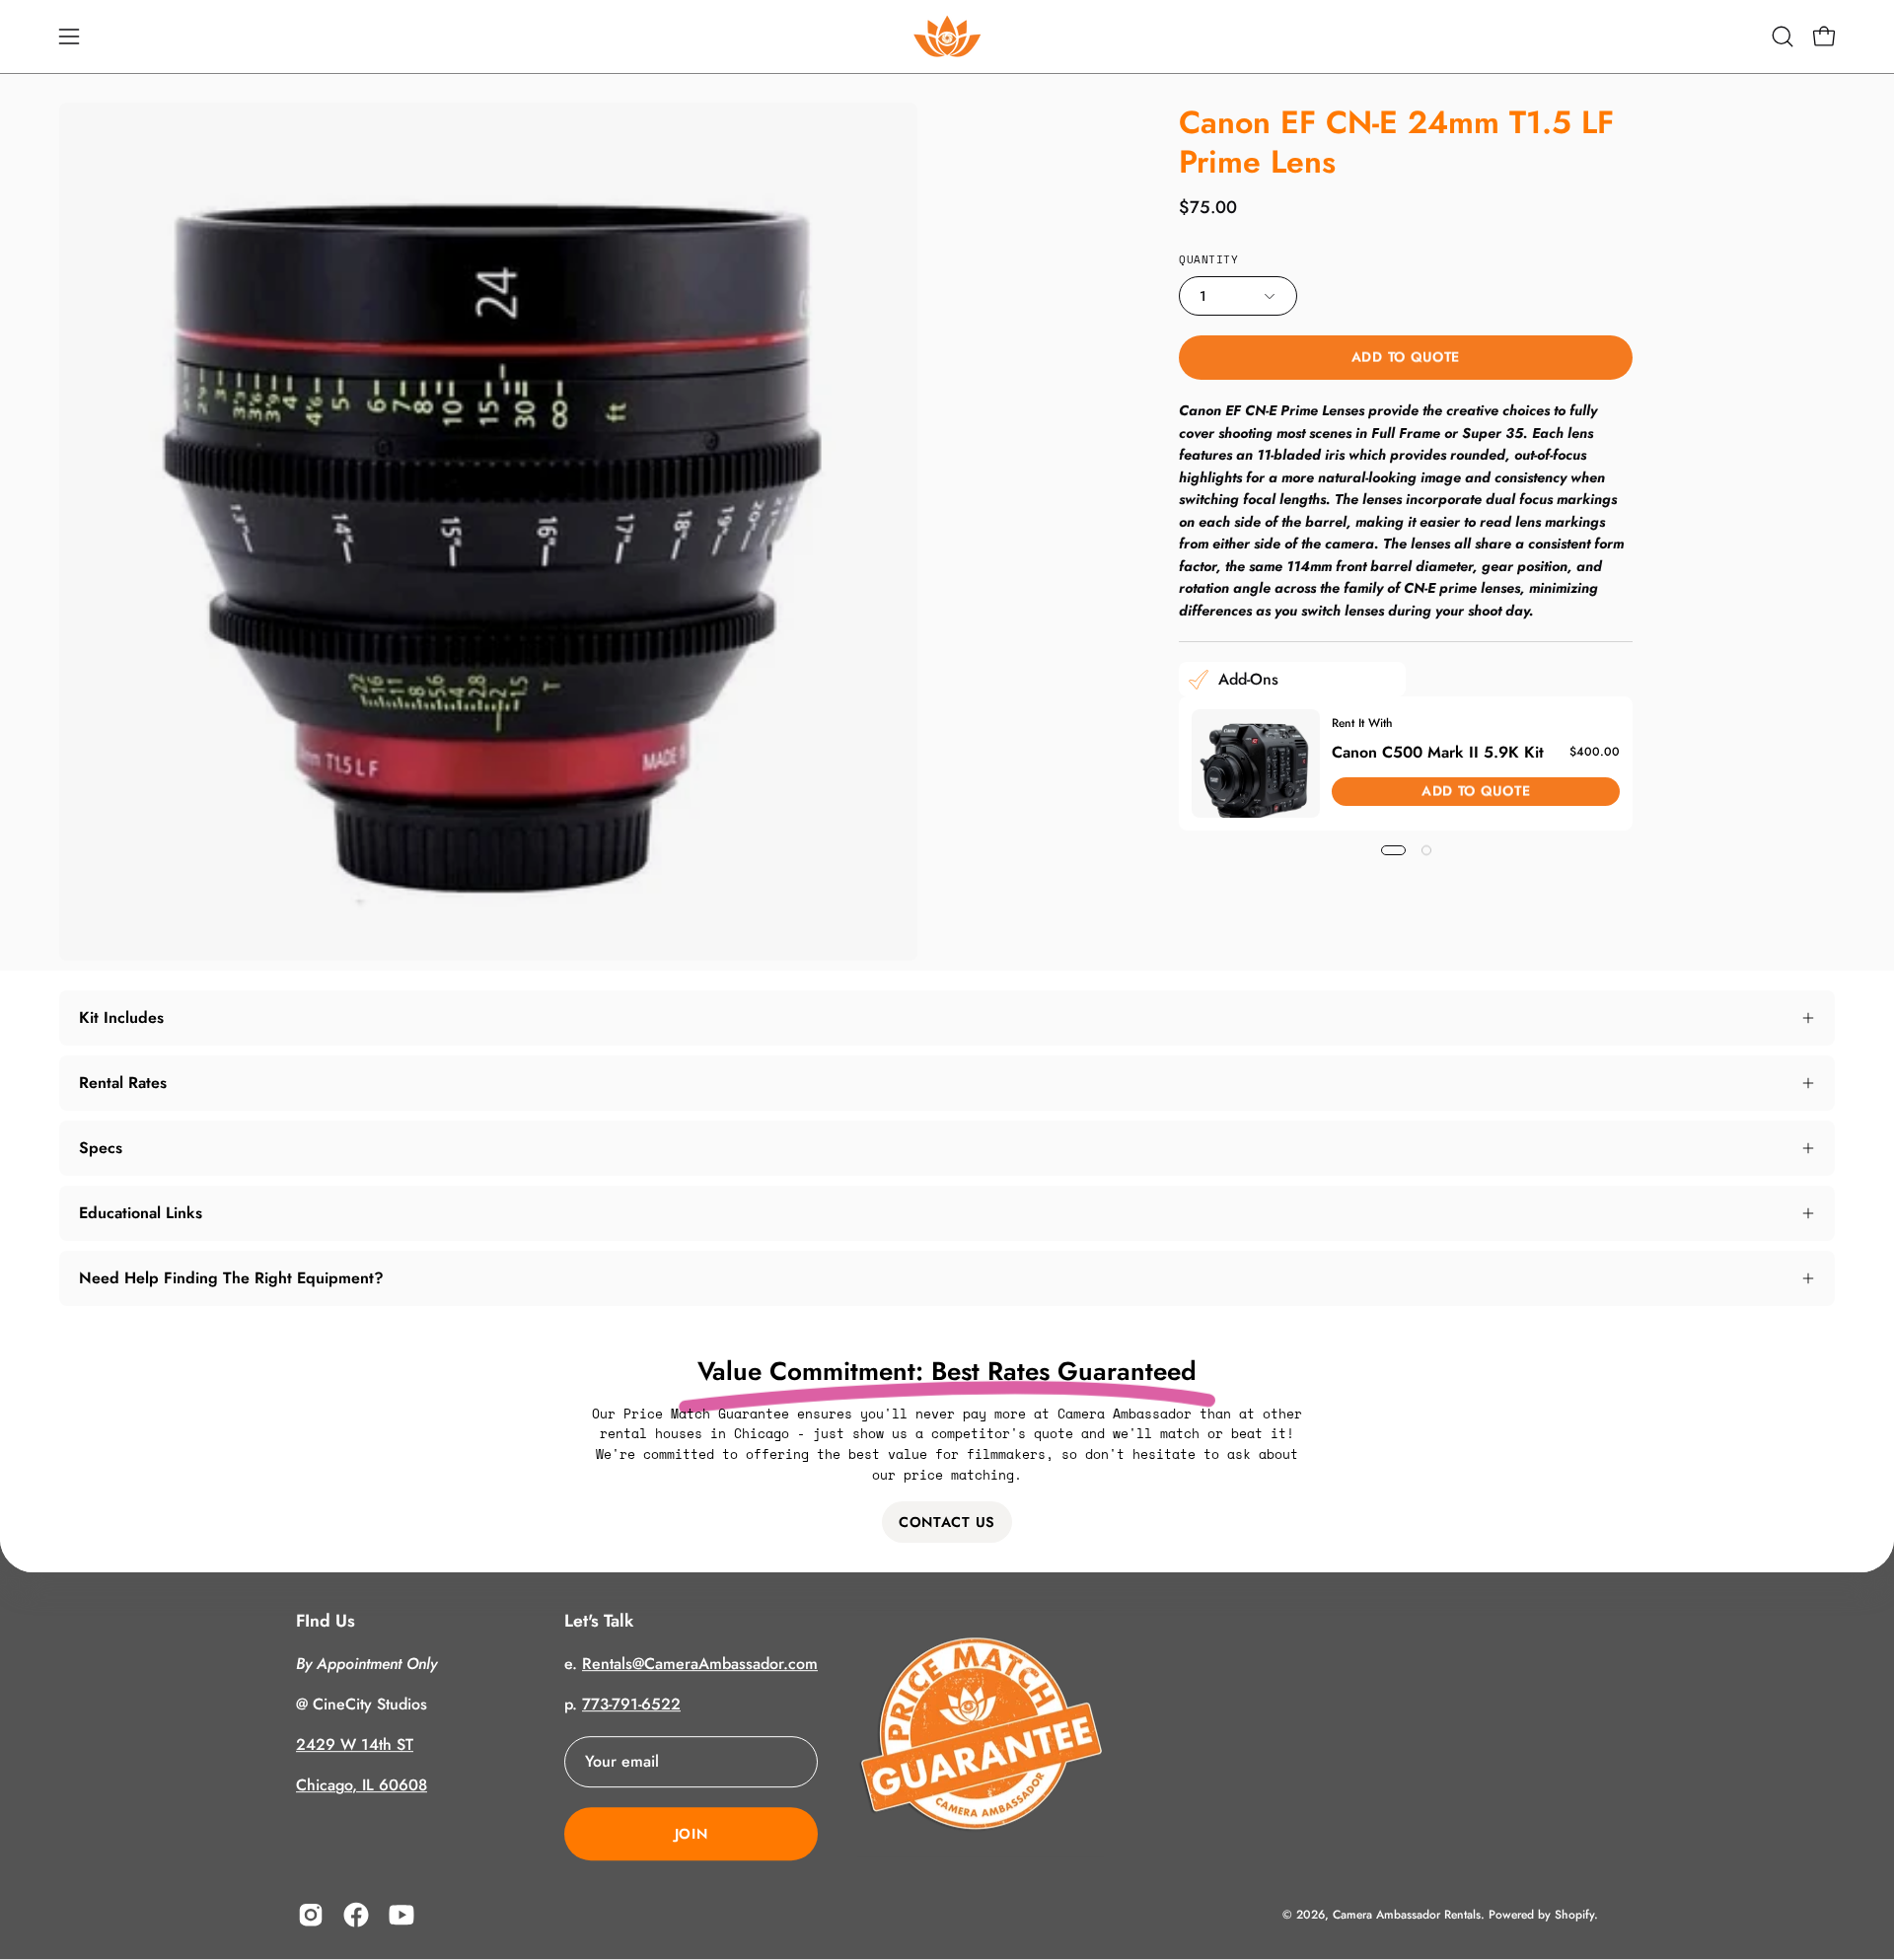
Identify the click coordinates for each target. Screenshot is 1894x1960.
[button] (1783, 36)
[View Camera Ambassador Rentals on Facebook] (356, 1916)
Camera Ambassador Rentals (1407, 1915)
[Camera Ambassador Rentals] (947, 36)
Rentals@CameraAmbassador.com (700, 1665)
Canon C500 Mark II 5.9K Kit (1438, 752)
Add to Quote (1406, 357)
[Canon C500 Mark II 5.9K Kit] (1256, 763)
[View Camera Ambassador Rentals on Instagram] (311, 1916)
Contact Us (947, 1522)
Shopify (1574, 1915)
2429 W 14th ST (355, 1745)
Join (692, 1835)
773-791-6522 (631, 1705)
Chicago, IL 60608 (362, 1786)
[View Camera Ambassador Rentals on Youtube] (401, 1916)
